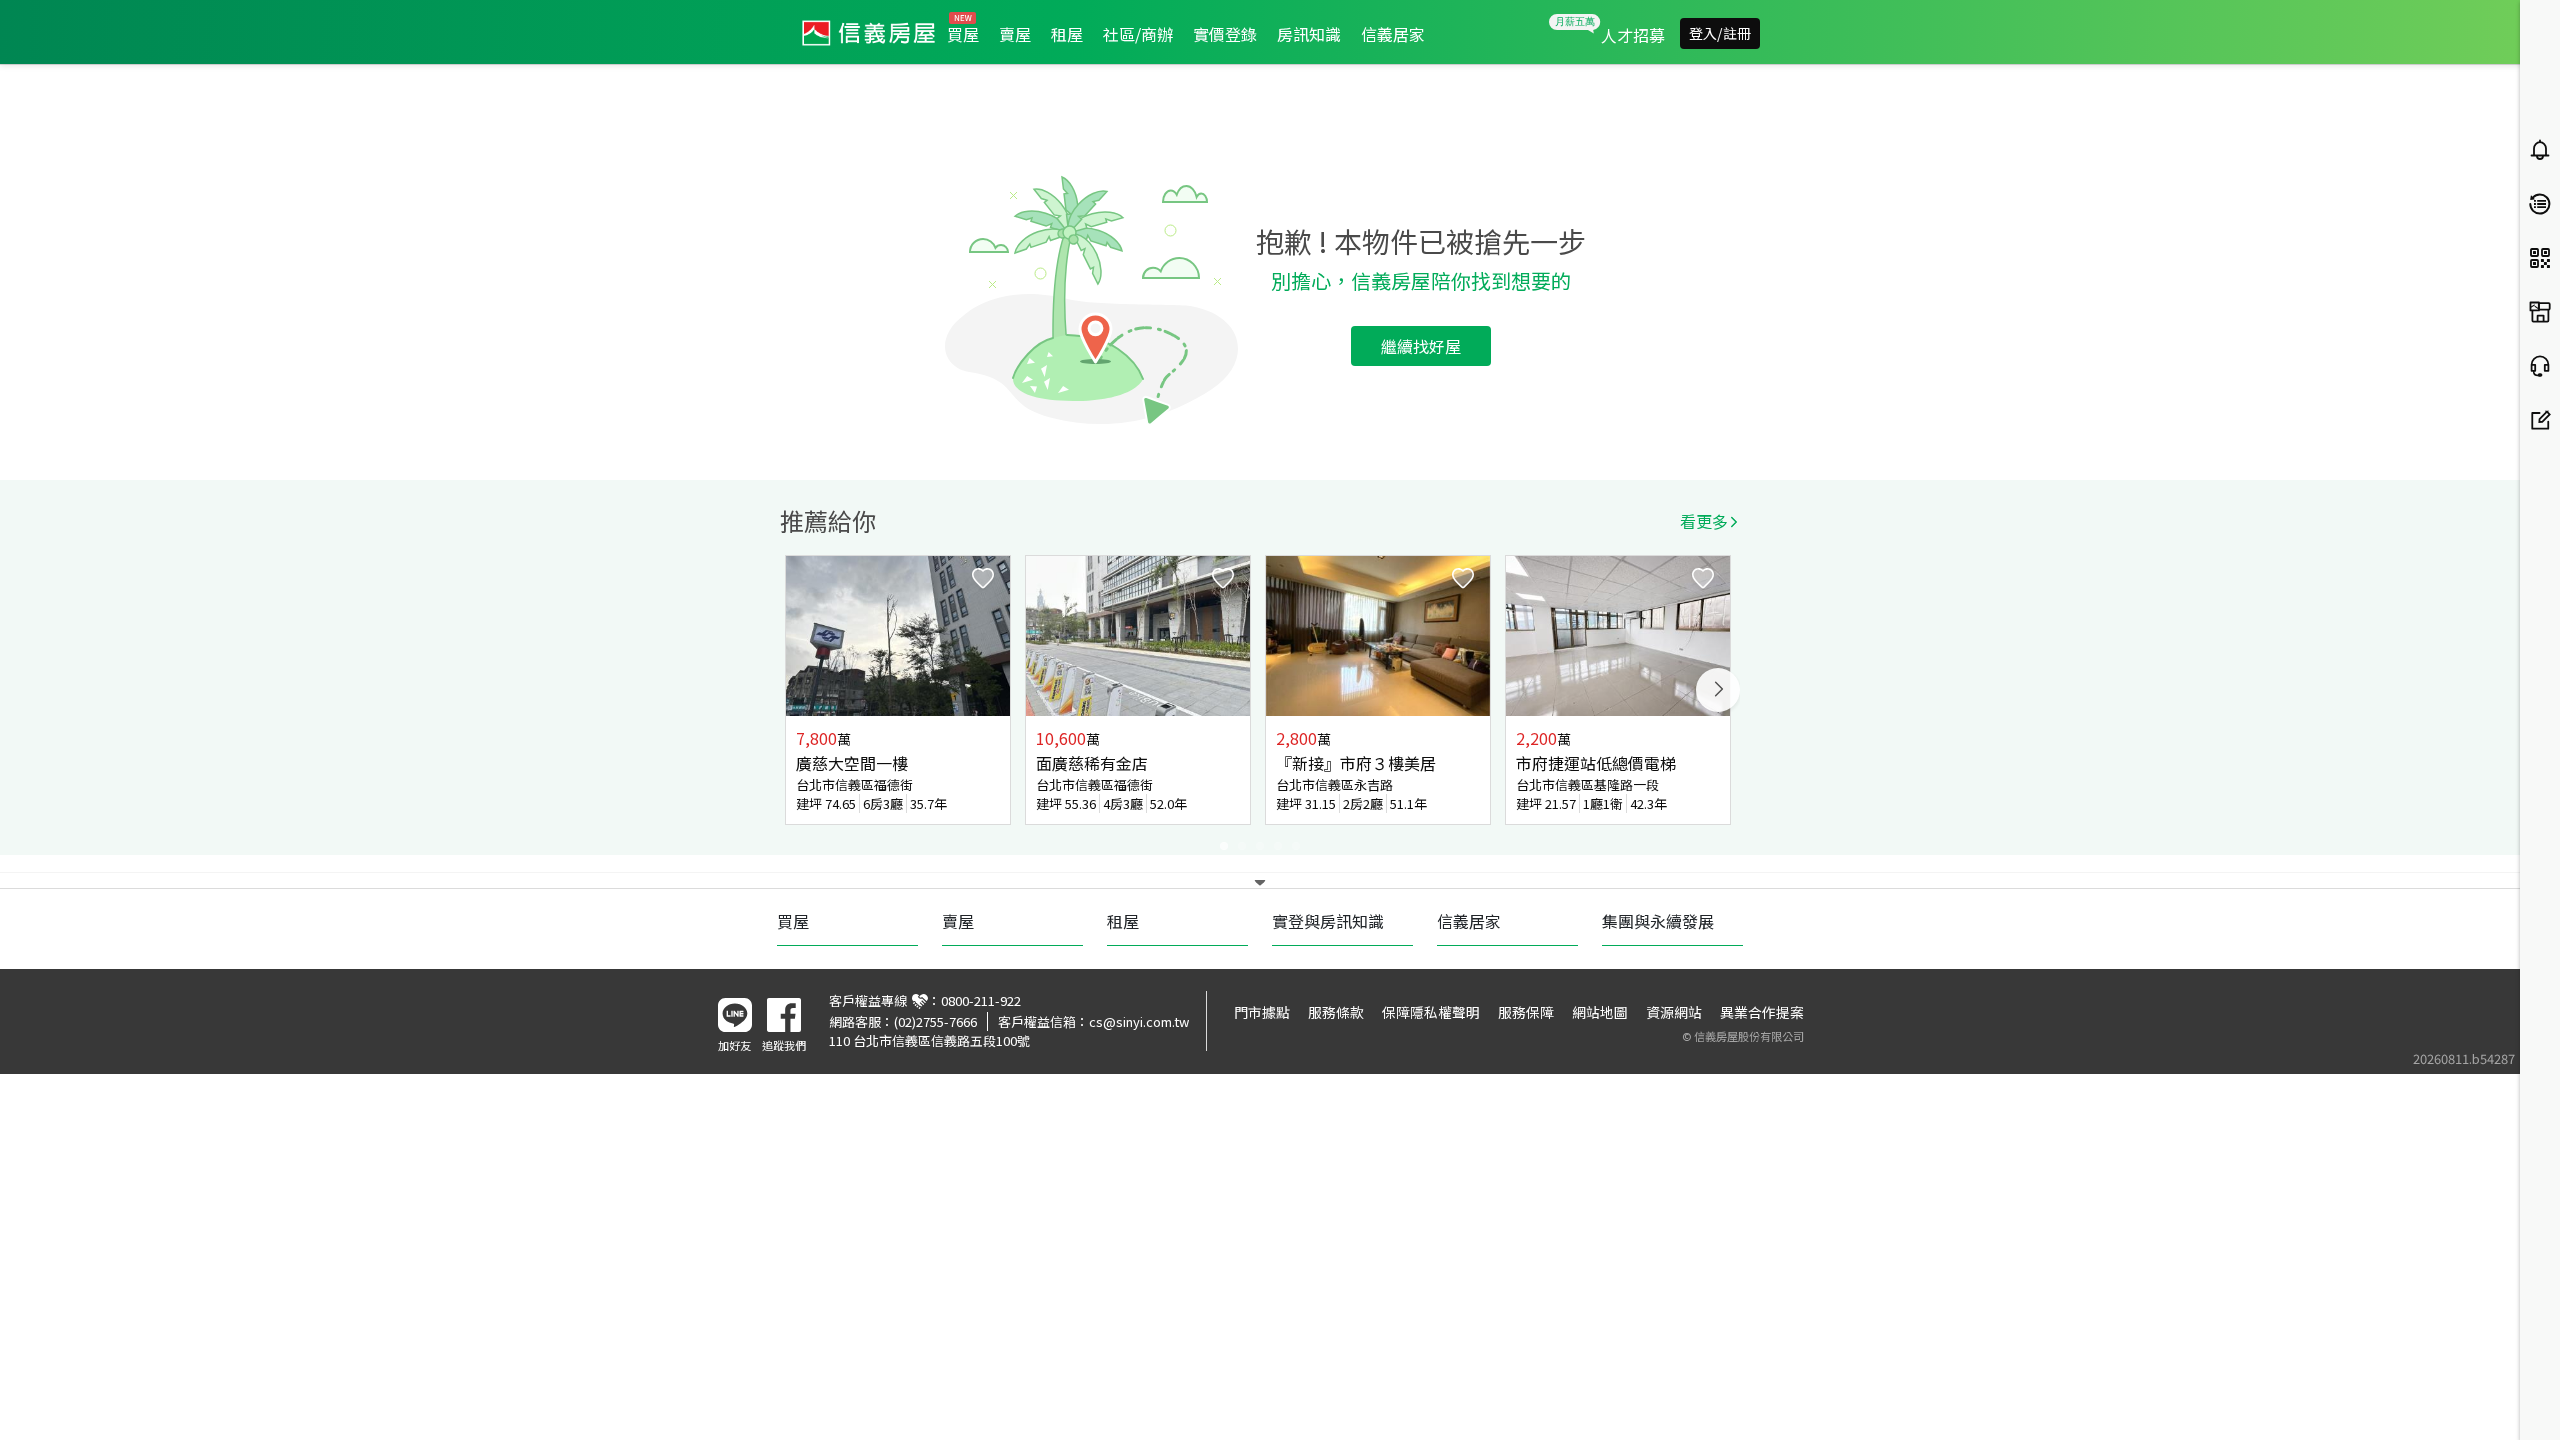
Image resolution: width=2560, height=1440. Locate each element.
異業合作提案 (1762, 1012)
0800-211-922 (981, 1000)
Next (1718, 690)
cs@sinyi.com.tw (1139, 1021)
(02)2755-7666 (935, 1021)
